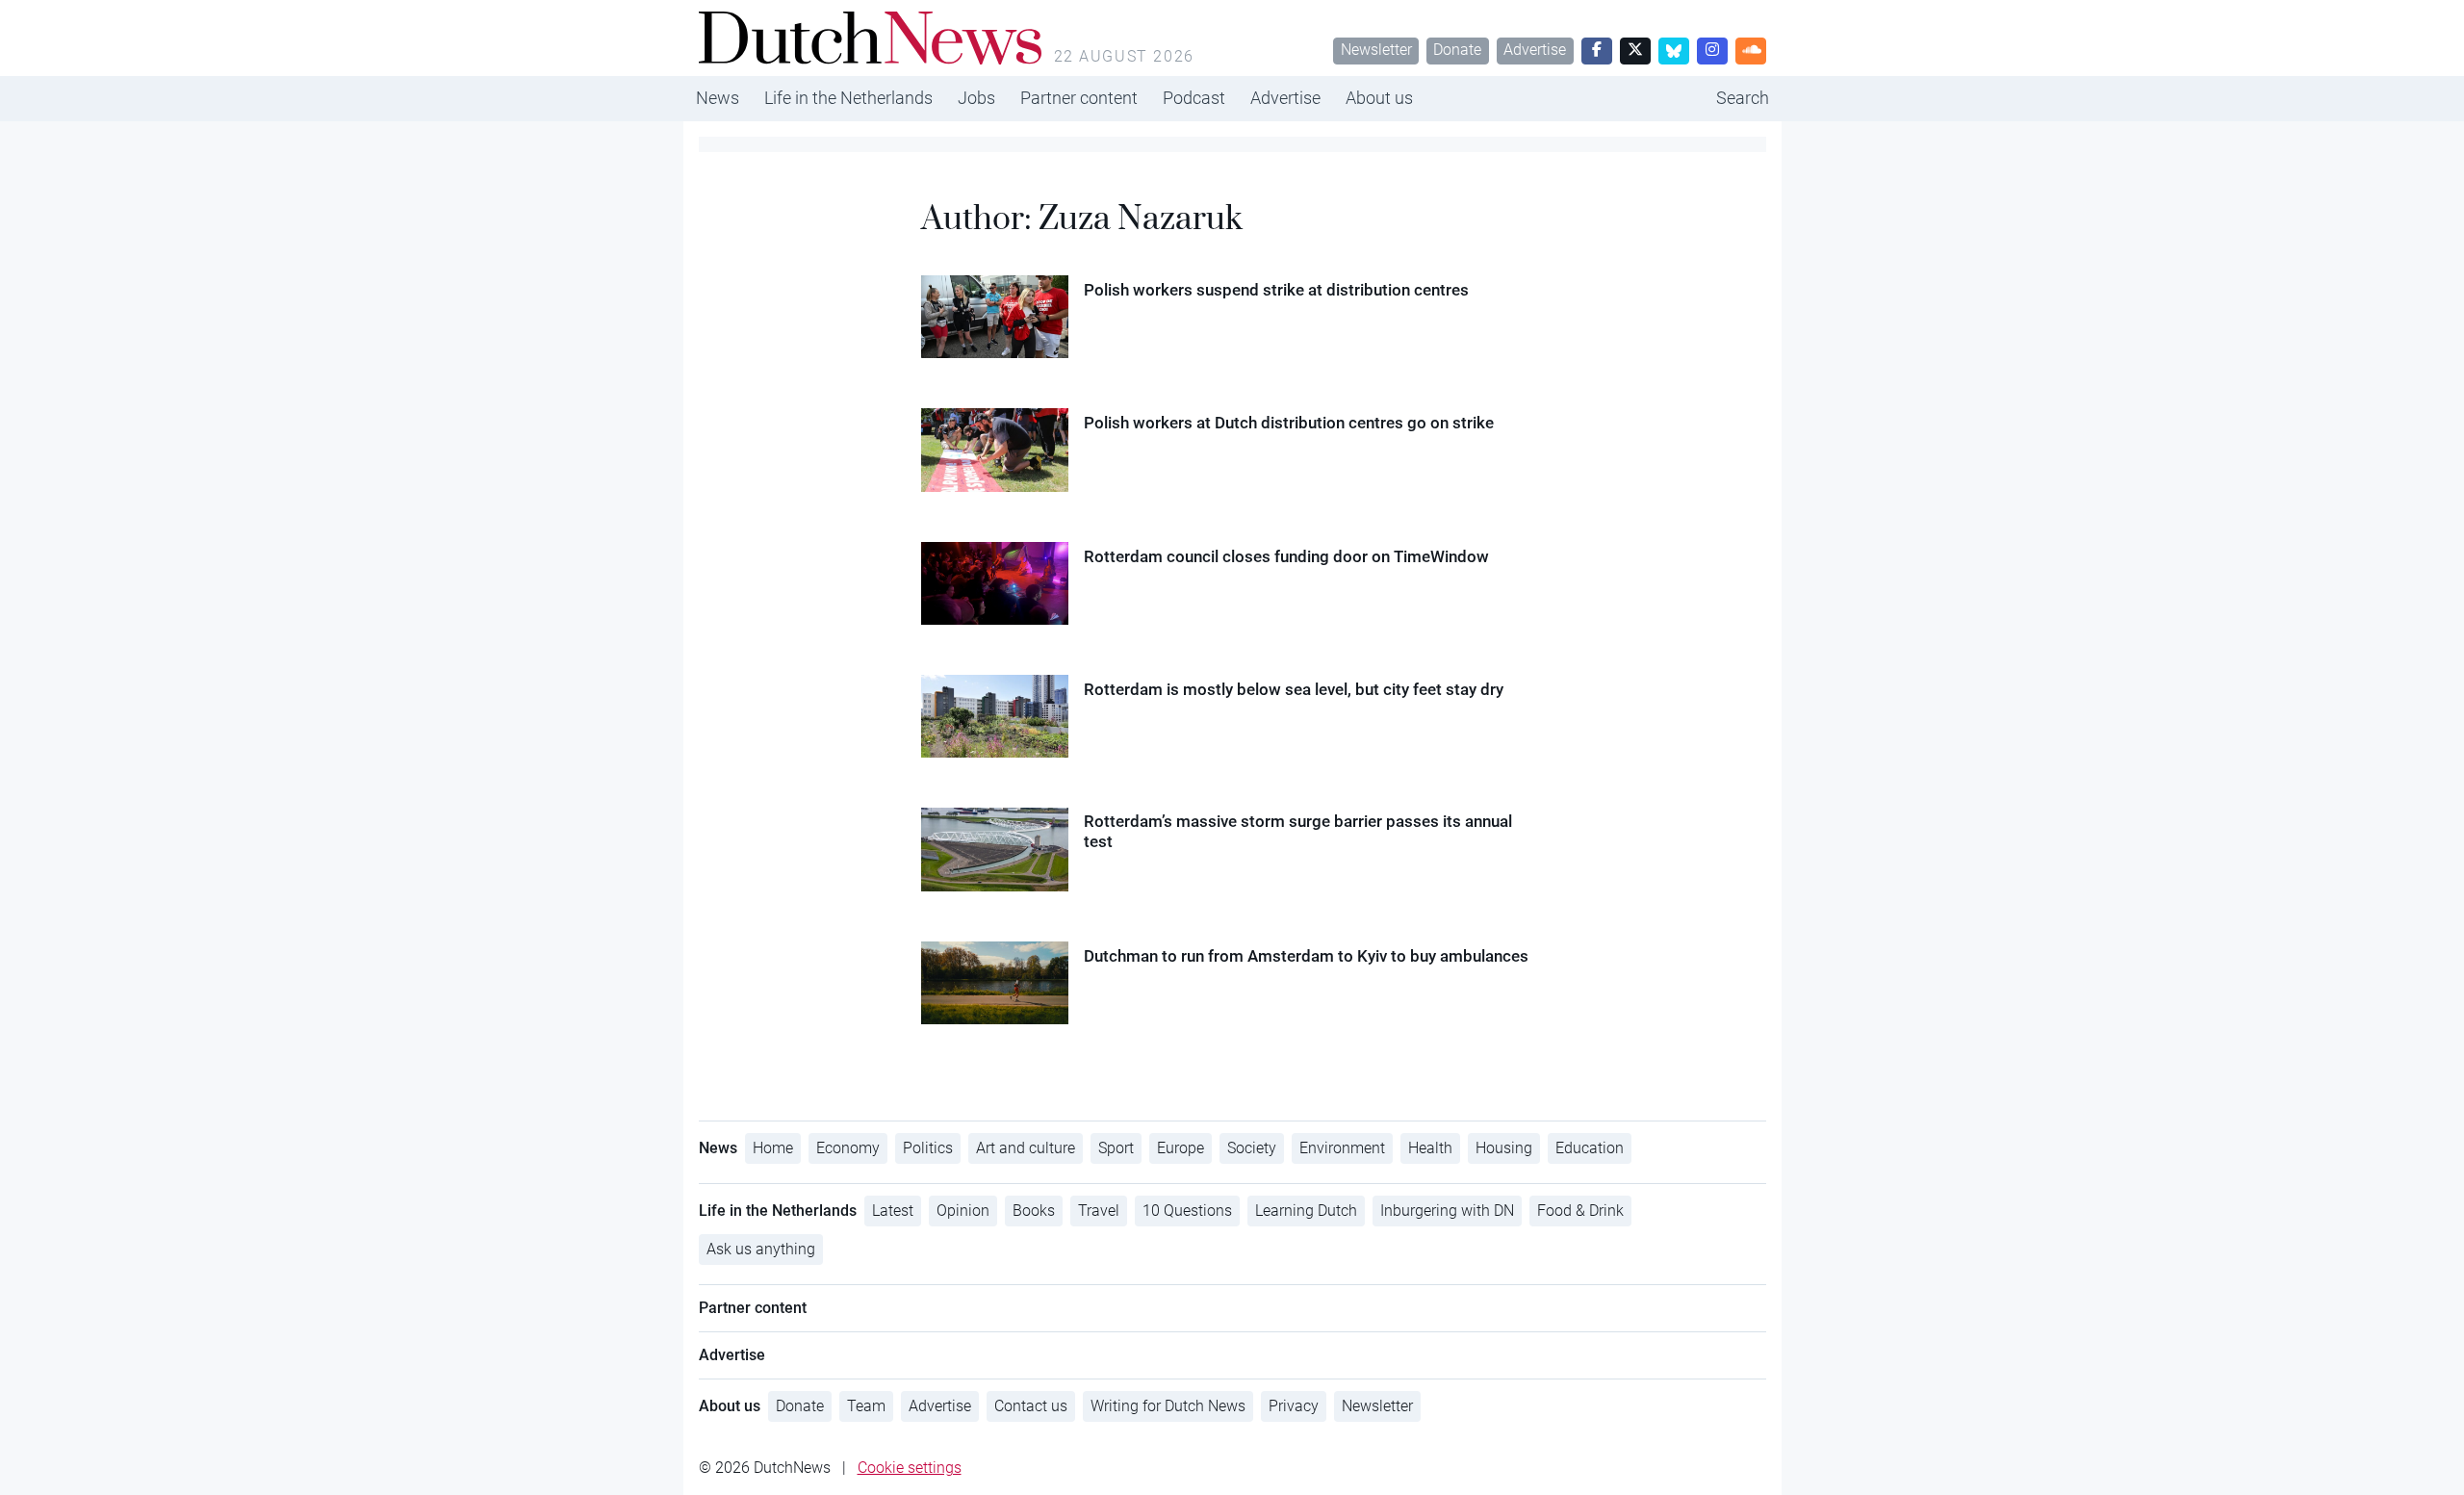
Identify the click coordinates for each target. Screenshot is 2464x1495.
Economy (848, 1148)
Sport (1116, 1148)
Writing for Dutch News (1168, 1406)
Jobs (976, 98)
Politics (928, 1148)
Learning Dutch (1306, 1211)
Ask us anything (761, 1249)
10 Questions (1187, 1211)
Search (1743, 98)
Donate (1457, 50)
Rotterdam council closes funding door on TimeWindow (1286, 556)
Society (1252, 1148)
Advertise (1535, 50)
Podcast (1194, 98)
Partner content (1079, 98)
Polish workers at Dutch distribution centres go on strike (1289, 423)
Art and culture (1026, 1148)
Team (866, 1406)
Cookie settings (910, 1468)
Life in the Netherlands (848, 98)
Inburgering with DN (1447, 1211)
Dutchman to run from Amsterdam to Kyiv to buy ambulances (1306, 956)
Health (1430, 1148)
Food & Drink (1580, 1211)
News (718, 98)
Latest (893, 1211)
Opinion (963, 1211)
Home (773, 1148)
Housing (1504, 1148)
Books (1034, 1211)
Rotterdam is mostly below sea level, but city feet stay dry (1294, 689)
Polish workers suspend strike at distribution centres (1276, 290)
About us (1379, 98)
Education (1590, 1148)
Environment (1342, 1148)
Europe (1181, 1148)
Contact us (1031, 1406)
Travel (1099, 1211)
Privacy (1294, 1406)
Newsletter (1376, 50)
